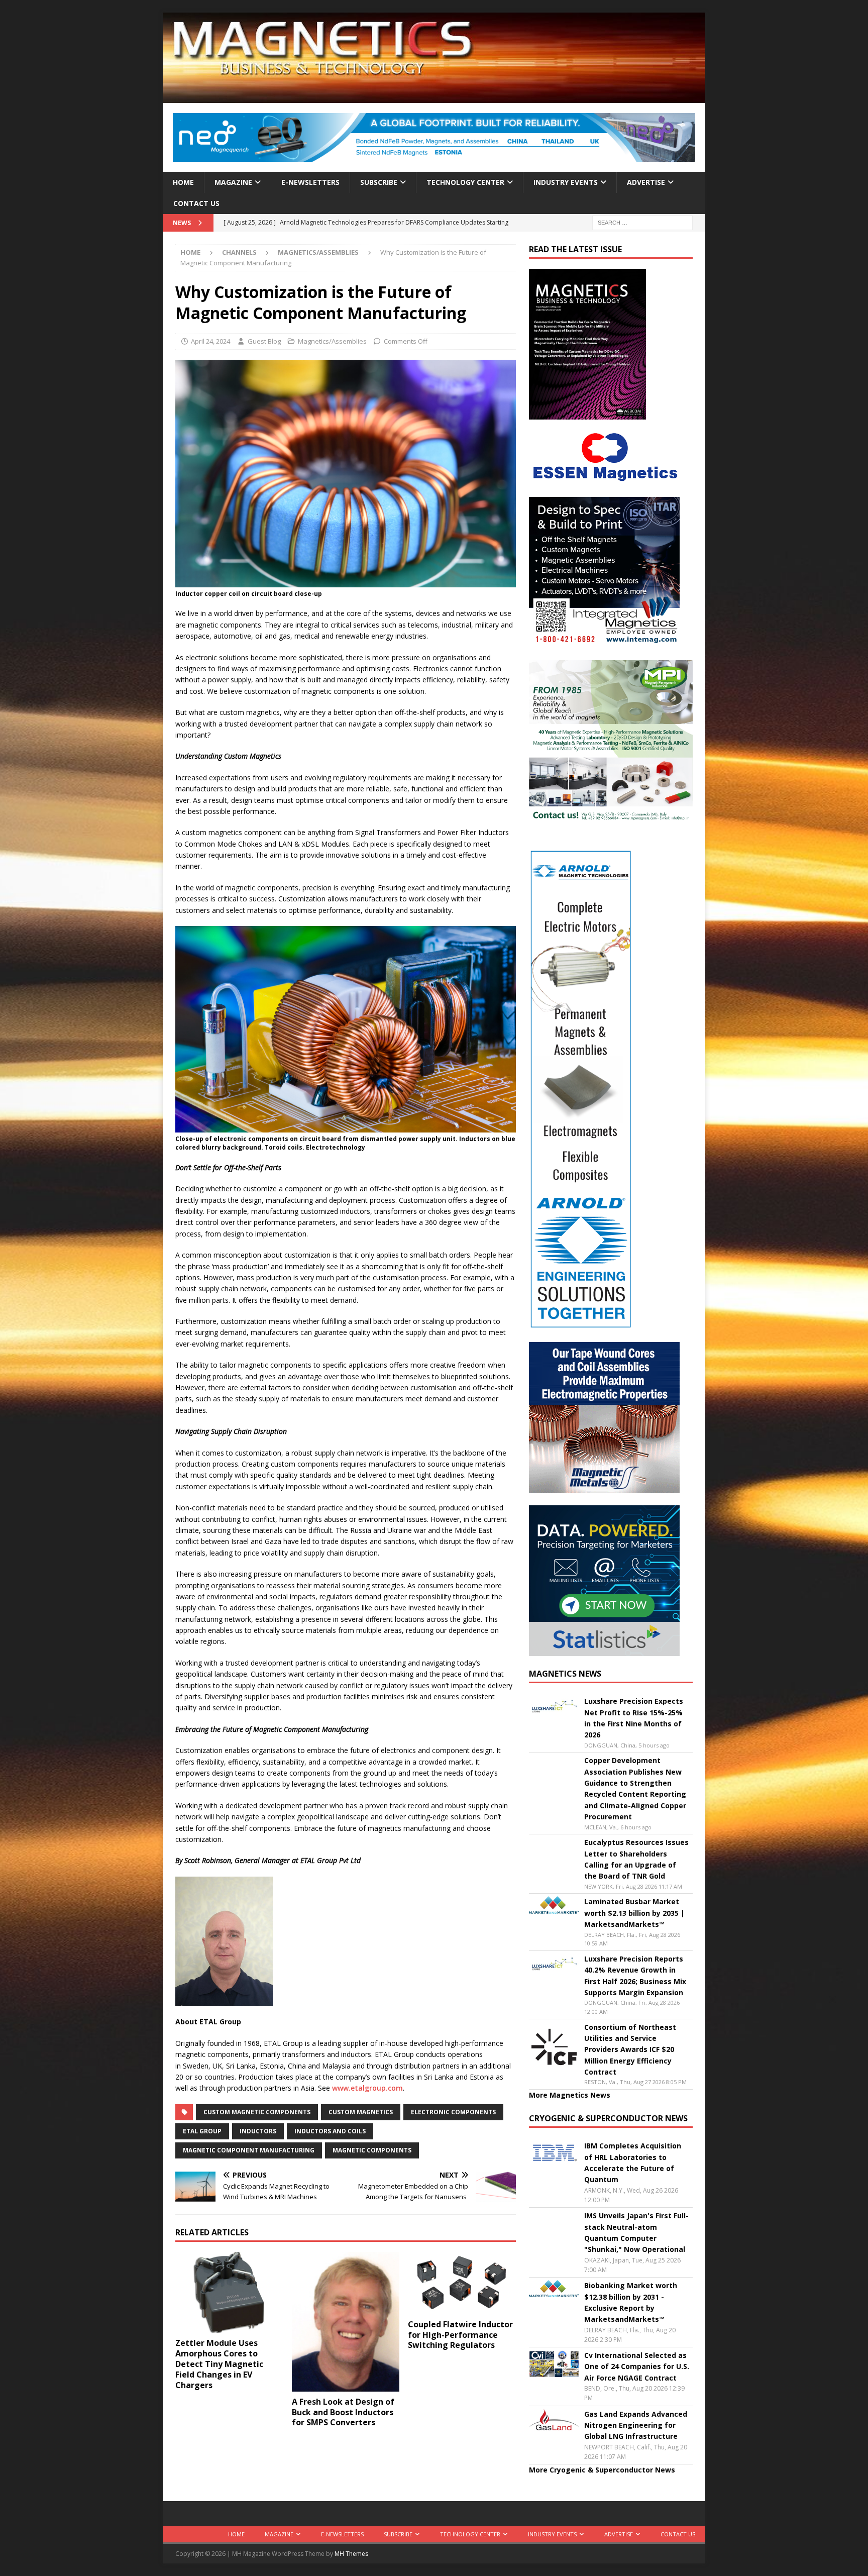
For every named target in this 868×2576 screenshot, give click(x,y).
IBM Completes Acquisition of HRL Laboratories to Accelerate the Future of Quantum (633, 2162)
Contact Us (196, 203)
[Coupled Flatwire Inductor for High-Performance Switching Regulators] (462, 2283)
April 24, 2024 (210, 341)
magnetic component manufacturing (249, 2150)
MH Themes (351, 2554)
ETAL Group (202, 2131)
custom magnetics (361, 2112)
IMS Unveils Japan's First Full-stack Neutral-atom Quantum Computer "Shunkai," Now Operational (636, 2232)
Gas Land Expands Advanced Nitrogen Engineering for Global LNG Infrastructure (636, 2425)
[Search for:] (642, 222)
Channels (239, 252)
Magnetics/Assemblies (332, 341)
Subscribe (379, 182)
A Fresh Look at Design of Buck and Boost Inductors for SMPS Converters (343, 2412)
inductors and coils (330, 2131)
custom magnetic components (257, 2112)
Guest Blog (264, 341)
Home (183, 182)
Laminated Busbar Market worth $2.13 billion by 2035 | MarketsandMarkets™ (634, 1913)
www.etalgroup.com (367, 2088)
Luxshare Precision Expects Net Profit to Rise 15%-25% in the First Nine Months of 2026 (634, 1718)
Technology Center (465, 182)
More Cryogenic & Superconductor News (602, 2470)
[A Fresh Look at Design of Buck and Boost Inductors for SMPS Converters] (346, 2322)
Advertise (646, 182)
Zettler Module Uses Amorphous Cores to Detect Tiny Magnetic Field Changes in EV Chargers (219, 2364)
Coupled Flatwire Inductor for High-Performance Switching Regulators (460, 2335)
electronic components (453, 2112)
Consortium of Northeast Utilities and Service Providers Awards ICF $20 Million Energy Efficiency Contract (630, 2050)
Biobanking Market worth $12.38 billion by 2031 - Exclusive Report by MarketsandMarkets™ (631, 2302)
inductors (258, 2131)
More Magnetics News (570, 2095)
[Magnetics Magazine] (434, 97)
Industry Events (566, 182)
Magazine (233, 182)
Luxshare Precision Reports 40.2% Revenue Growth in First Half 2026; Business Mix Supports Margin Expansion (635, 1976)
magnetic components (372, 2150)
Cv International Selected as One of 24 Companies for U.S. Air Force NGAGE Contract (637, 2366)
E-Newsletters (310, 182)
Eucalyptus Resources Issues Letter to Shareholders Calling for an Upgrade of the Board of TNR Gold (636, 1859)
